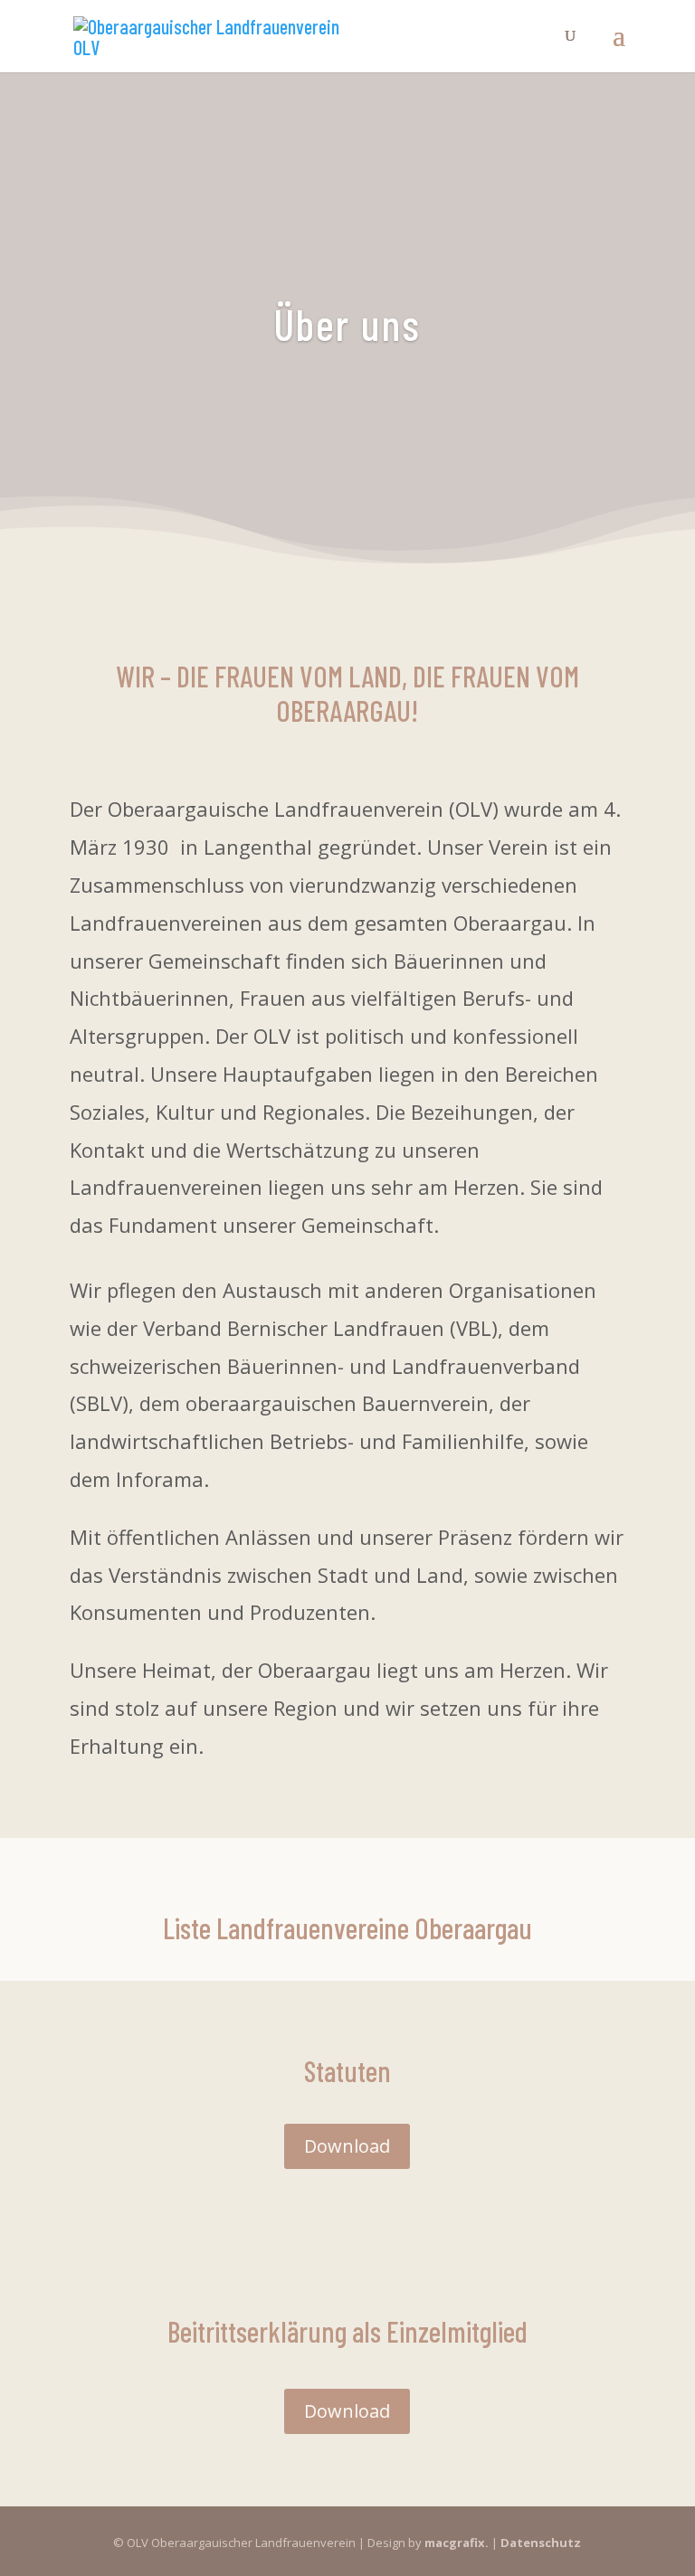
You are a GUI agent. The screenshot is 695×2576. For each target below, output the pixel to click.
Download (347, 2146)
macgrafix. (457, 2543)
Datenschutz (541, 2543)
